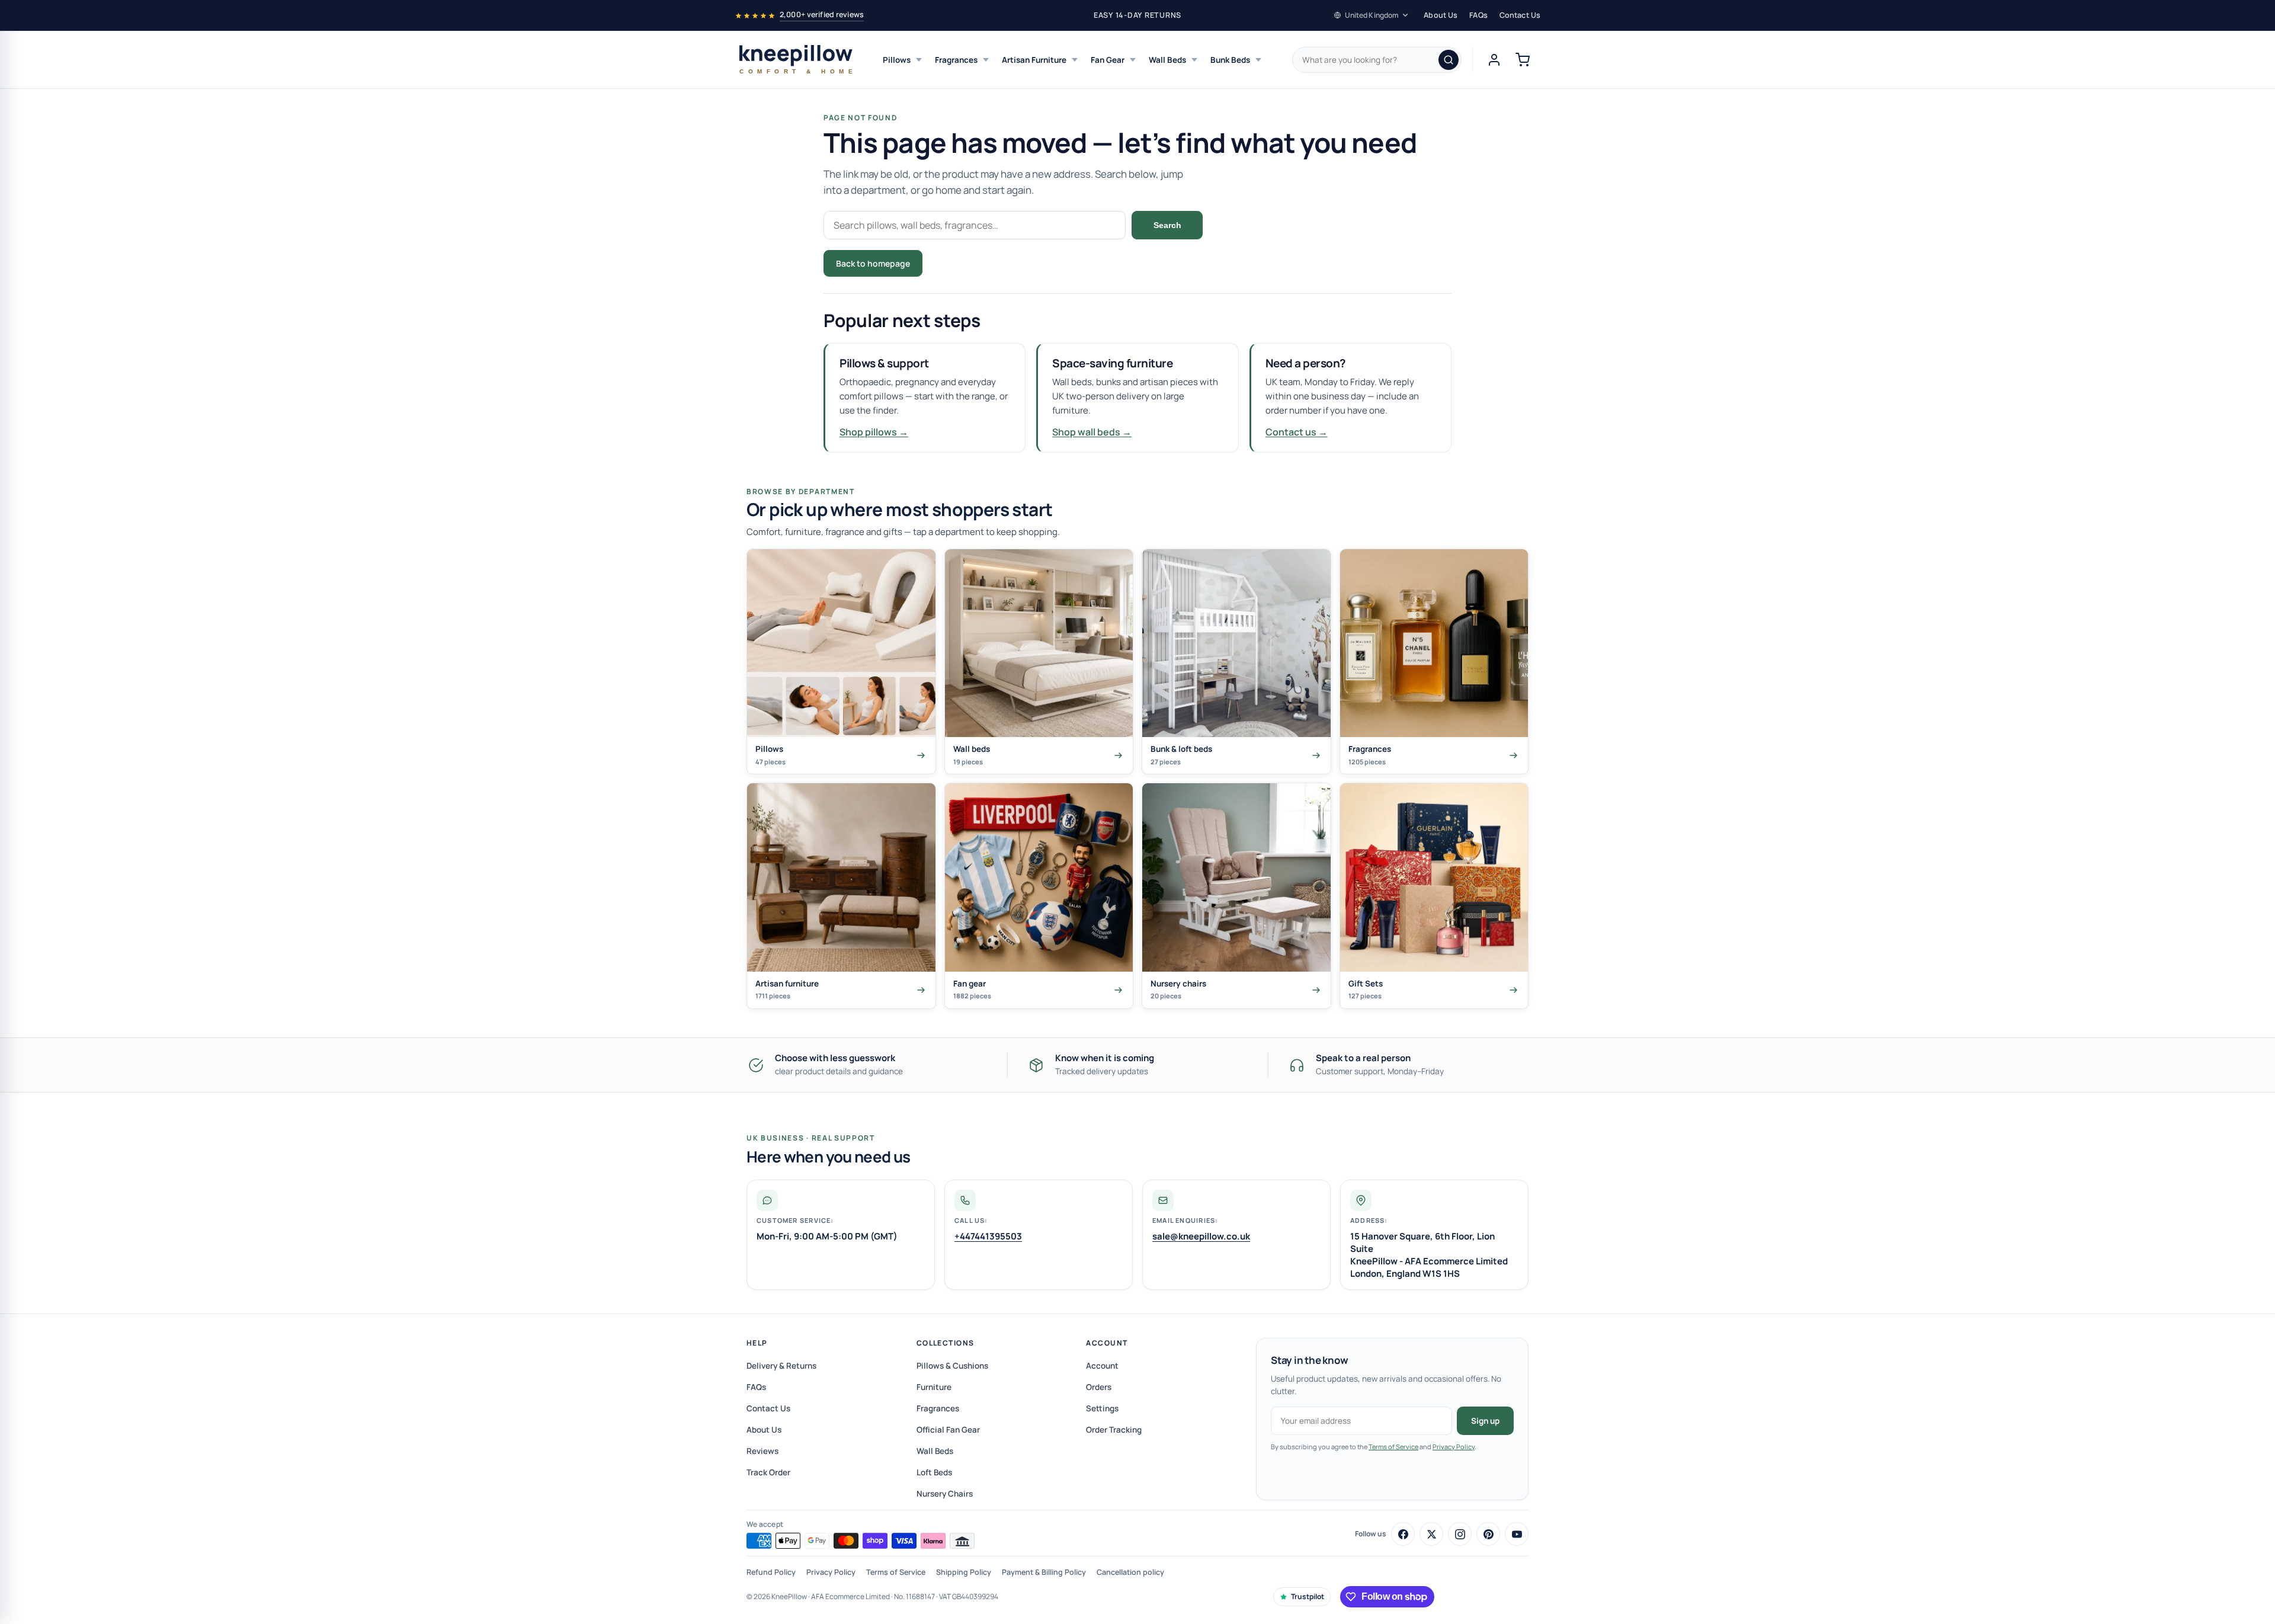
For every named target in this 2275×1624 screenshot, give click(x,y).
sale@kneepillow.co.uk (1201, 1236)
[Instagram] (1460, 1534)
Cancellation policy (1130, 1572)
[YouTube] (1517, 1534)
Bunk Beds (1230, 60)
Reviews (762, 1451)
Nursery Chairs (945, 1494)
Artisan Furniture (1034, 60)
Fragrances (956, 60)
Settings (1102, 1408)
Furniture (934, 1387)
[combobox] (1377, 60)
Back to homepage (873, 263)
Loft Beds (934, 1472)
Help (757, 1343)
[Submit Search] (1449, 60)
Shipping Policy (964, 1572)
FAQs (1478, 15)
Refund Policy (771, 1572)
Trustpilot (1308, 1596)
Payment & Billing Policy (1044, 1572)
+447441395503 (988, 1236)
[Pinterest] (1488, 1534)
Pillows (897, 60)
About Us (1441, 15)
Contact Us (1520, 15)
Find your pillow (973, 263)
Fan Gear (1108, 60)
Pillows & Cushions (952, 1366)
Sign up (1485, 1421)
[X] (1431, 1534)
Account (1107, 1343)
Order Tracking (1114, 1430)
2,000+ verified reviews (822, 15)
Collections (946, 1343)
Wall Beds (1167, 60)
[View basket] (1523, 60)
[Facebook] (1403, 1534)
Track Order (768, 1472)
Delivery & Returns (781, 1366)
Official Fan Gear (948, 1430)
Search (1167, 225)
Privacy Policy (1454, 1447)
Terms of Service (1393, 1447)
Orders (1099, 1387)
